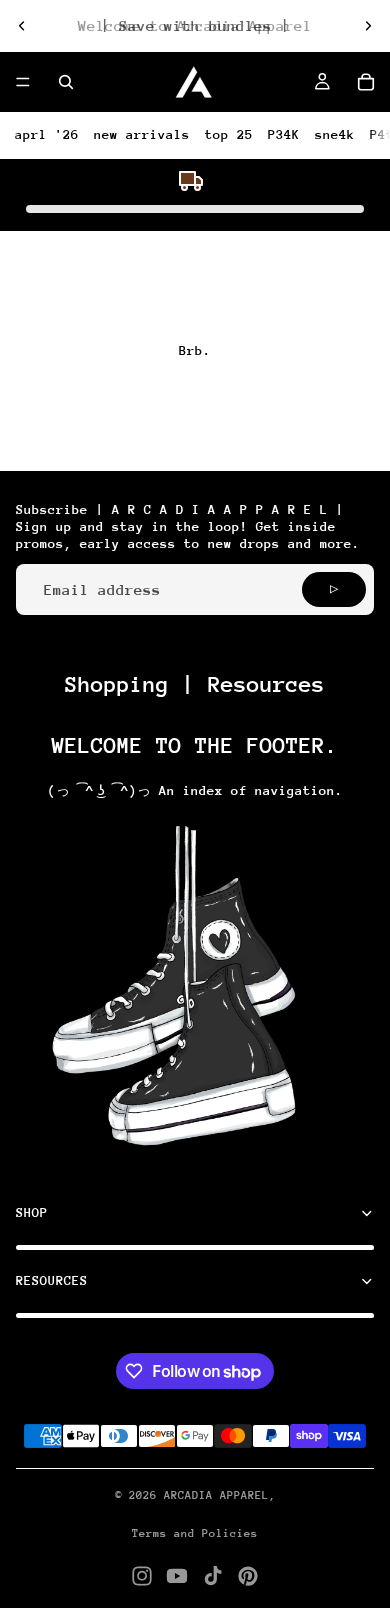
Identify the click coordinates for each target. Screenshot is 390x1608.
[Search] (66, 82)
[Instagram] (142, 1576)
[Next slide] (368, 26)
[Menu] (23, 82)
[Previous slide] (22, 26)
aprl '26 (47, 134)
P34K (284, 134)
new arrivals (142, 134)
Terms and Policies (195, 1533)
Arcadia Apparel (216, 1495)
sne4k (335, 134)
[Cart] (366, 82)
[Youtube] (177, 1576)
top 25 (229, 134)
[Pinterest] (248, 1576)
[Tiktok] (213, 1576)
